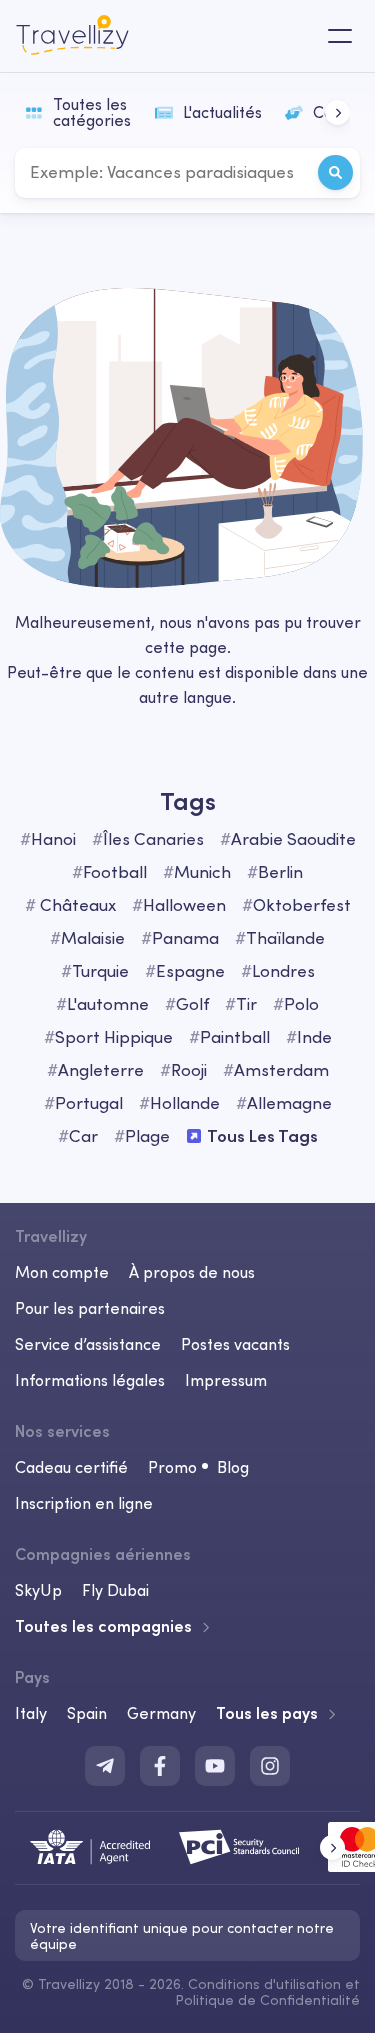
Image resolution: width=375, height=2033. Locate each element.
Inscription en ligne (84, 1503)
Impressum (226, 1380)
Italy (31, 1713)
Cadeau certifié (71, 1467)
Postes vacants (235, 1344)
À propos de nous (192, 1272)
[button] (337, 112)
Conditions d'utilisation (266, 1984)
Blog (233, 1467)
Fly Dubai (115, 1590)
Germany (161, 1713)
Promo (172, 1467)
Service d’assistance (88, 1344)
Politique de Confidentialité (267, 2000)
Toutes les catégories (92, 112)
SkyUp (38, 1590)
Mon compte (62, 1272)
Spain (87, 1713)
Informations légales (90, 1380)
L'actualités (222, 112)
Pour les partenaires (90, 1308)
